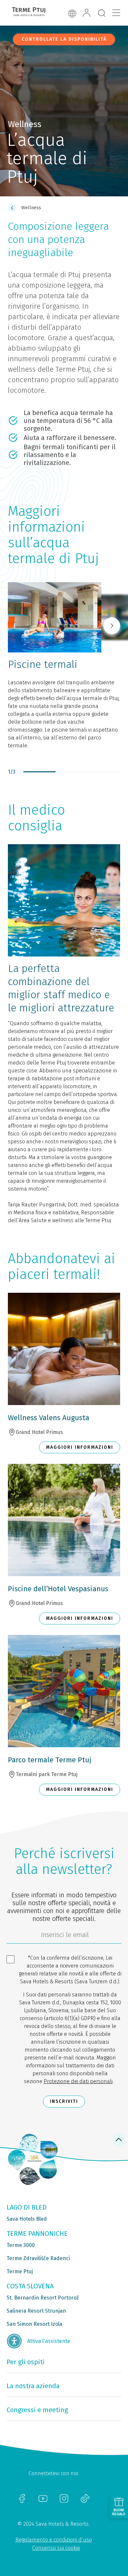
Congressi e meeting (37, 2410)
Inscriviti (64, 2101)
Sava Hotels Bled (27, 2219)
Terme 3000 (21, 2245)
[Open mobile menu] (116, 13)
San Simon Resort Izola (34, 2324)
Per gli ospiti (26, 2362)
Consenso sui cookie (56, 2548)
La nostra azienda (33, 2386)
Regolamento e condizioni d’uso (54, 2540)
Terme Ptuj (20, 2271)
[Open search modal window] (102, 13)
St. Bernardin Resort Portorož (43, 2298)
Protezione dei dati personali (78, 2081)
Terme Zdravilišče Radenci (38, 2258)
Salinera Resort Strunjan (36, 2311)
